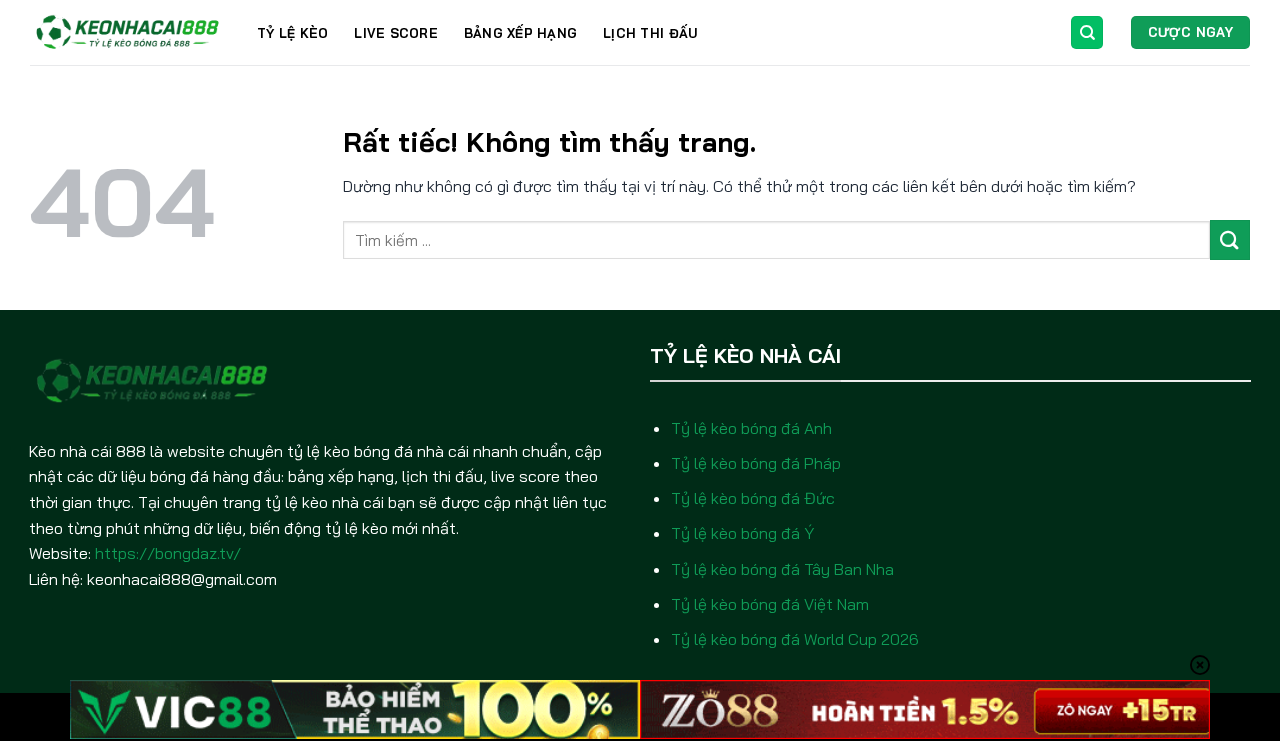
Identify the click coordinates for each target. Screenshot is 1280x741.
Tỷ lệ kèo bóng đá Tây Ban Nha (782, 569)
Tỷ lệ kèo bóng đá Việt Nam (770, 604)
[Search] (1087, 32)
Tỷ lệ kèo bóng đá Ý (742, 533)
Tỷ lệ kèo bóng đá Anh (751, 428)
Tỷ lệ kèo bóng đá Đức (753, 498)
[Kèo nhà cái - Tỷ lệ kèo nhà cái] (128, 32)
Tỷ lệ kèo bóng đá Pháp (756, 463)
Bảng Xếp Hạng (520, 33)
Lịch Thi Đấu (650, 33)
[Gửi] (1230, 239)
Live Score (396, 33)
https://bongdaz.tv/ (168, 553)
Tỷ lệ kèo (292, 33)
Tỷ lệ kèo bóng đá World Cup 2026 (795, 639)
